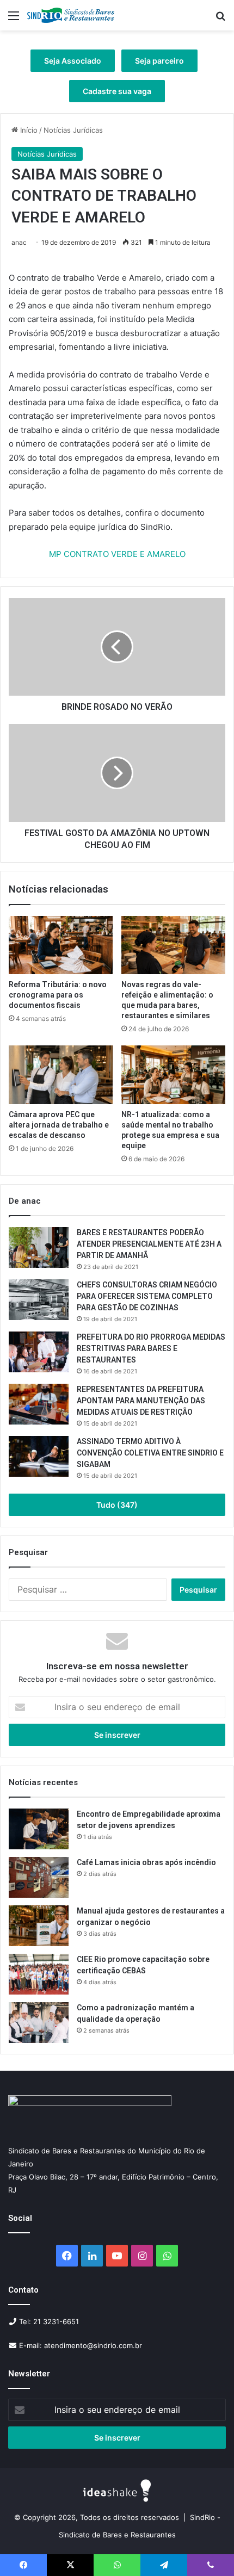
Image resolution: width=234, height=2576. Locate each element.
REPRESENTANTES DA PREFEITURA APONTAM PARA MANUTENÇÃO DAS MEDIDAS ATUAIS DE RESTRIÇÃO (141, 1401)
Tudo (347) (117, 1505)
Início (28, 130)
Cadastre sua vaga (117, 91)
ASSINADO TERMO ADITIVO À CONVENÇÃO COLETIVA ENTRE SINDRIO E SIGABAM (150, 1453)
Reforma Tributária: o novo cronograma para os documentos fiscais (58, 995)
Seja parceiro (159, 61)
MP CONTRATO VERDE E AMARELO (117, 554)
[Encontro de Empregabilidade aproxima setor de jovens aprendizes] (39, 1829)
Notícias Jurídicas (73, 130)
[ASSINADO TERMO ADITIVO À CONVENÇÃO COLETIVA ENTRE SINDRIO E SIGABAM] (39, 1456)
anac (19, 242)
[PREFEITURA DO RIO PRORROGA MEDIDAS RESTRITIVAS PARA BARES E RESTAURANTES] (39, 1352)
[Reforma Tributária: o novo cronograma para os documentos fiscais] (61, 945)
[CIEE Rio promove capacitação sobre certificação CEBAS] (39, 1974)
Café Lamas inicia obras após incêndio (147, 1862)
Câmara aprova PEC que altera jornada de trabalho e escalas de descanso (59, 1125)
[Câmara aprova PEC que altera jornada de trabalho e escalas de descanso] (61, 1075)
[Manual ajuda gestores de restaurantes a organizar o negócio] (39, 1926)
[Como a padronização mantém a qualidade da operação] (39, 2023)
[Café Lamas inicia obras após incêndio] (39, 1877)
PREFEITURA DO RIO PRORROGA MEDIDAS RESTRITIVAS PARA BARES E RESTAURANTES (151, 1348)
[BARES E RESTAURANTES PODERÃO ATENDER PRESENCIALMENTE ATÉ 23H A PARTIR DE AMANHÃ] (39, 1247)
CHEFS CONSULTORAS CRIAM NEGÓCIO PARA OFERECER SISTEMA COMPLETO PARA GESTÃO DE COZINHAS (147, 1296)
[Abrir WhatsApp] (207, 2549)
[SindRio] (71, 15)
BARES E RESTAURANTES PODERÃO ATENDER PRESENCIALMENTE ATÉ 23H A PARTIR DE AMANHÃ (149, 1244)
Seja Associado (73, 61)
